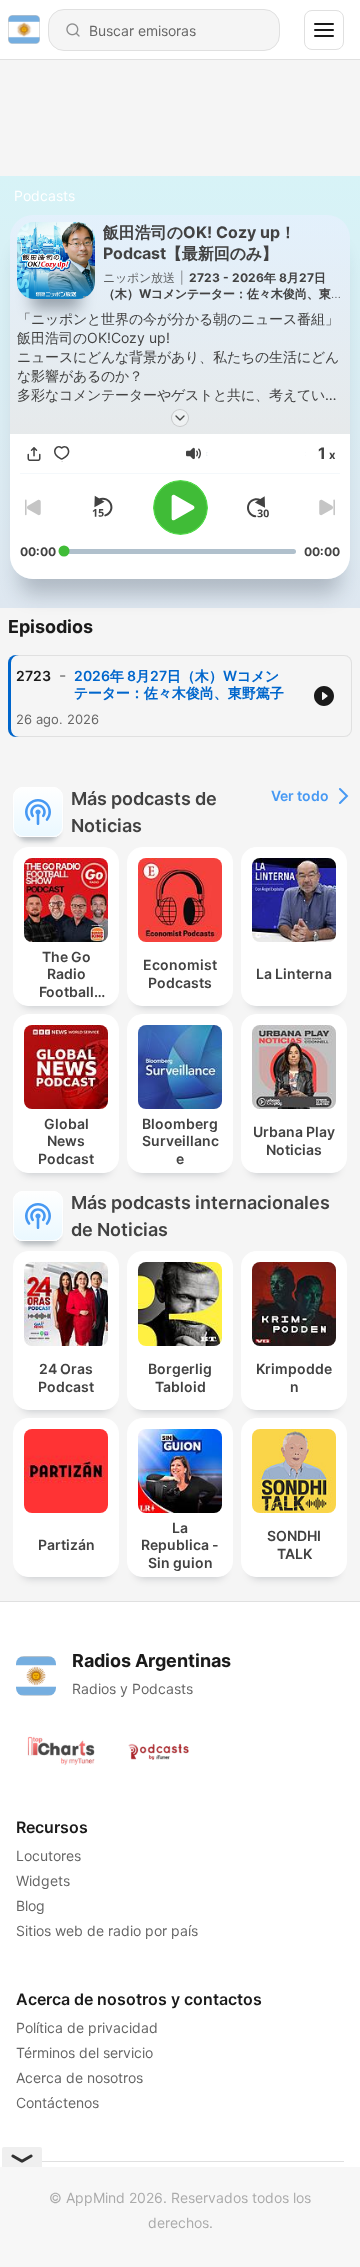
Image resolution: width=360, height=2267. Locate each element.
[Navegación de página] (324, 30)
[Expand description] (180, 418)
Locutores (48, 1855)
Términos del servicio (84, 2052)
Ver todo (300, 795)
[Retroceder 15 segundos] (102, 507)
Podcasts (44, 195)
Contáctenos (57, 2102)
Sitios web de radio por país (107, 1930)
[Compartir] (34, 454)
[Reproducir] (180, 507)
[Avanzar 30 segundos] (258, 507)
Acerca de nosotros (79, 2077)
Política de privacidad (87, 2027)
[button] (193, 453)
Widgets (43, 1880)
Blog (30, 1905)
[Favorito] (62, 454)
